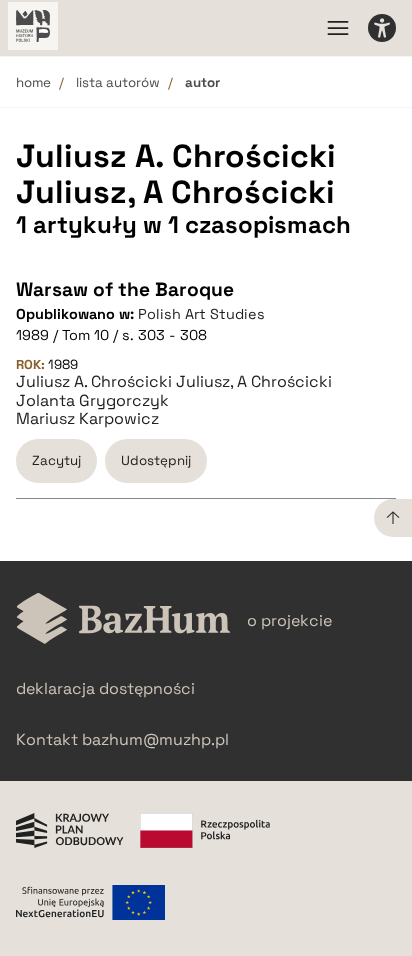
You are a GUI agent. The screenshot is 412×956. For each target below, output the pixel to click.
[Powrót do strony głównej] (123, 620)
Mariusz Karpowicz (87, 419)
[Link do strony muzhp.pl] (33, 28)
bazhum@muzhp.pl (155, 739)
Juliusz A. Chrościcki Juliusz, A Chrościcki (174, 382)
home (33, 82)
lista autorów (118, 82)
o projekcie (289, 620)
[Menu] (338, 28)
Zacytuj (56, 460)
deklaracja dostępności (105, 688)
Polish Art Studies (201, 314)
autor (202, 82)
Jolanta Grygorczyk (92, 401)
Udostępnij (156, 460)
